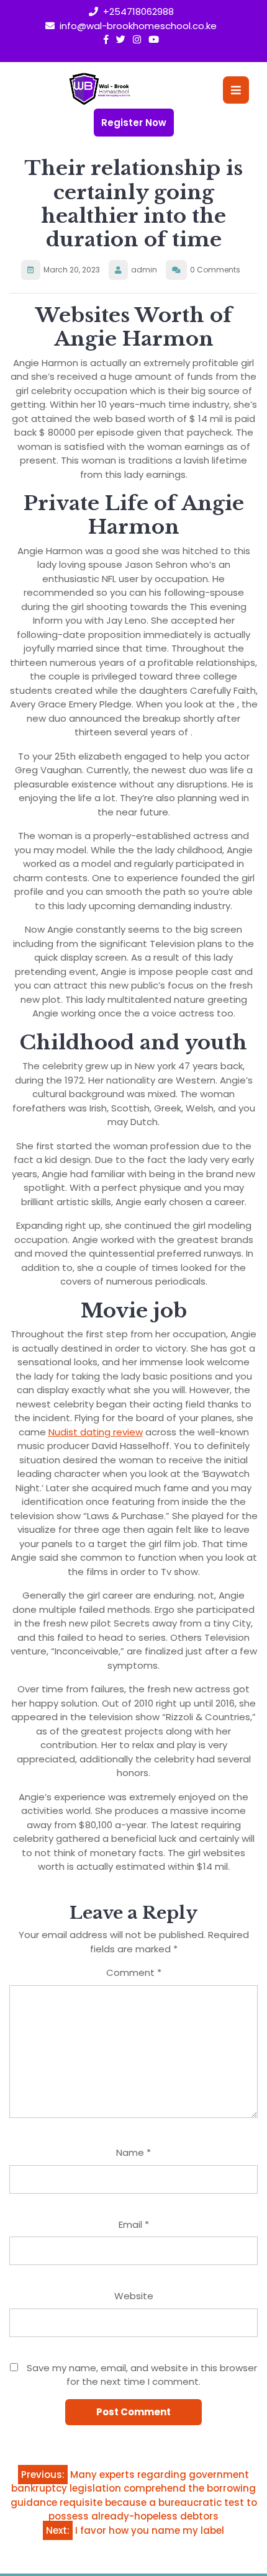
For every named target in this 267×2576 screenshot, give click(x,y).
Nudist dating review (96, 1432)
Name (133, 2152)
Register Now (134, 123)
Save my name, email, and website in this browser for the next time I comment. (142, 2375)
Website (134, 2296)
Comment (134, 1972)
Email (134, 2224)
